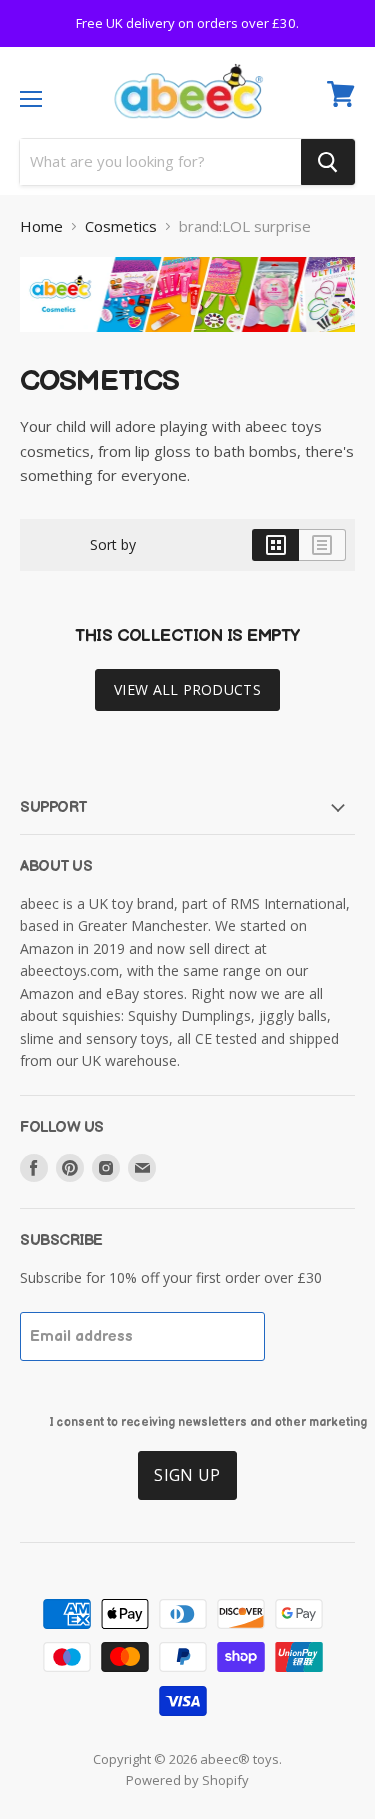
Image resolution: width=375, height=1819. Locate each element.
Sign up (187, 1492)
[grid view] (275, 562)
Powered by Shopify (187, 1797)
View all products (187, 706)
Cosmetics (121, 243)
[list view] (322, 562)
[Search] (328, 179)
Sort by (113, 562)
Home (41, 243)
